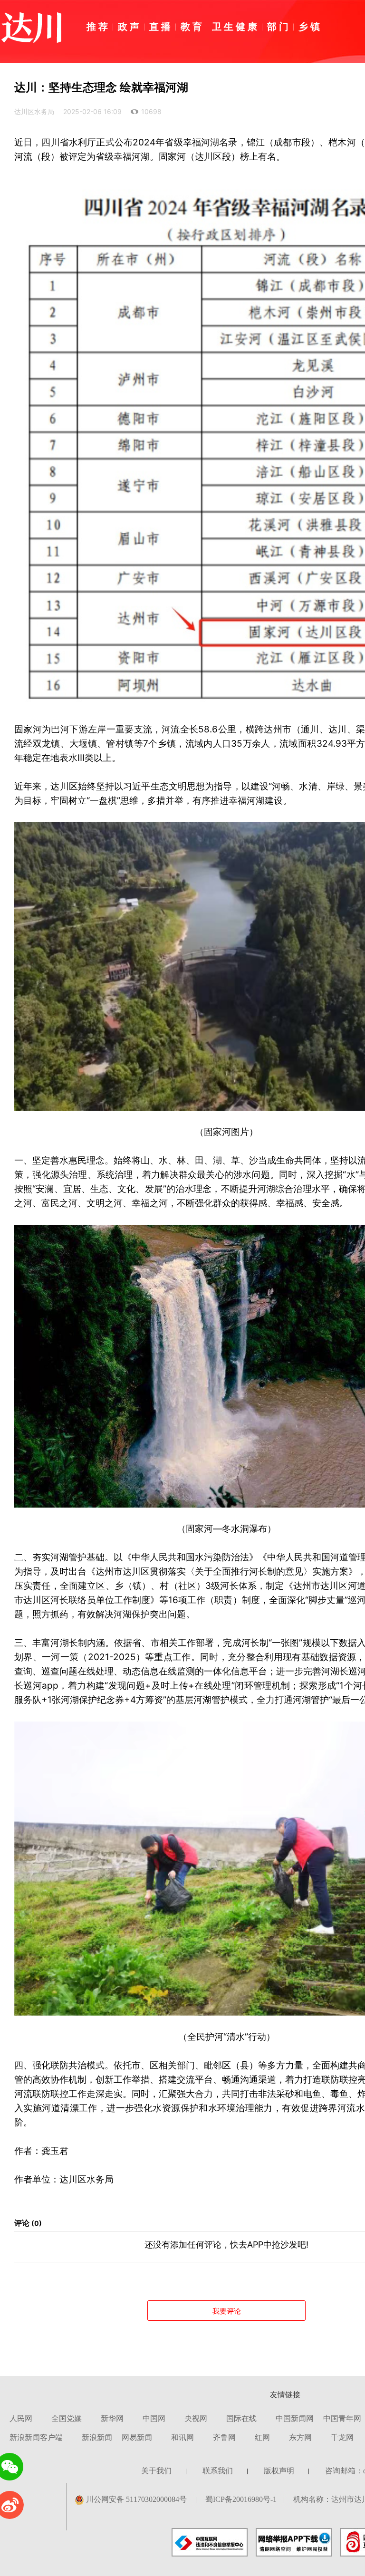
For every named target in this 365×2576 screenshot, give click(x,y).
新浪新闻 (97, 2437)
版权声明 (279, 2471)
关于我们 (156, 2471)
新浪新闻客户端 (36, 2437)
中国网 (154, 2418)
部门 (279, 26)
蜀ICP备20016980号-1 (241, 2499)
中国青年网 (342, 2418)
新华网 (112, 2418)
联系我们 (218, 2471)
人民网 (21, 2418)
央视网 (196, 2418)
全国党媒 (67, 2418)
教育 (192, 26)
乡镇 (310, 26)
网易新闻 (137, 2437)
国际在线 (241, 2418)
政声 (130, 26)
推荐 (98, 26)
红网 (262, 2437)
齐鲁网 (224, 2437)
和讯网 (182, 2437)
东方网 (300, 2437)
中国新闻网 (295, 2418)
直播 (161, 26)
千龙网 (342, 2437)
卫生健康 (236, 26)
